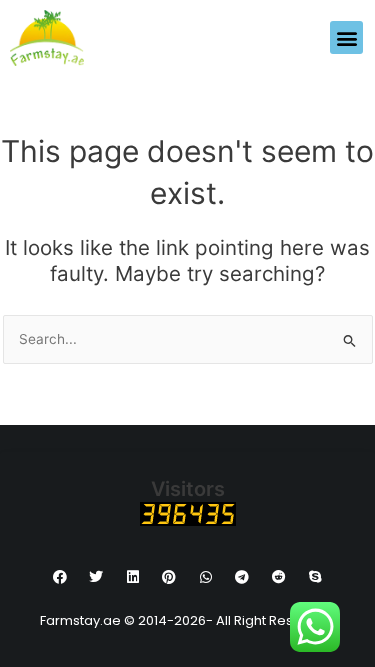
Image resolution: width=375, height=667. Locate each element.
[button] (346, 37)
